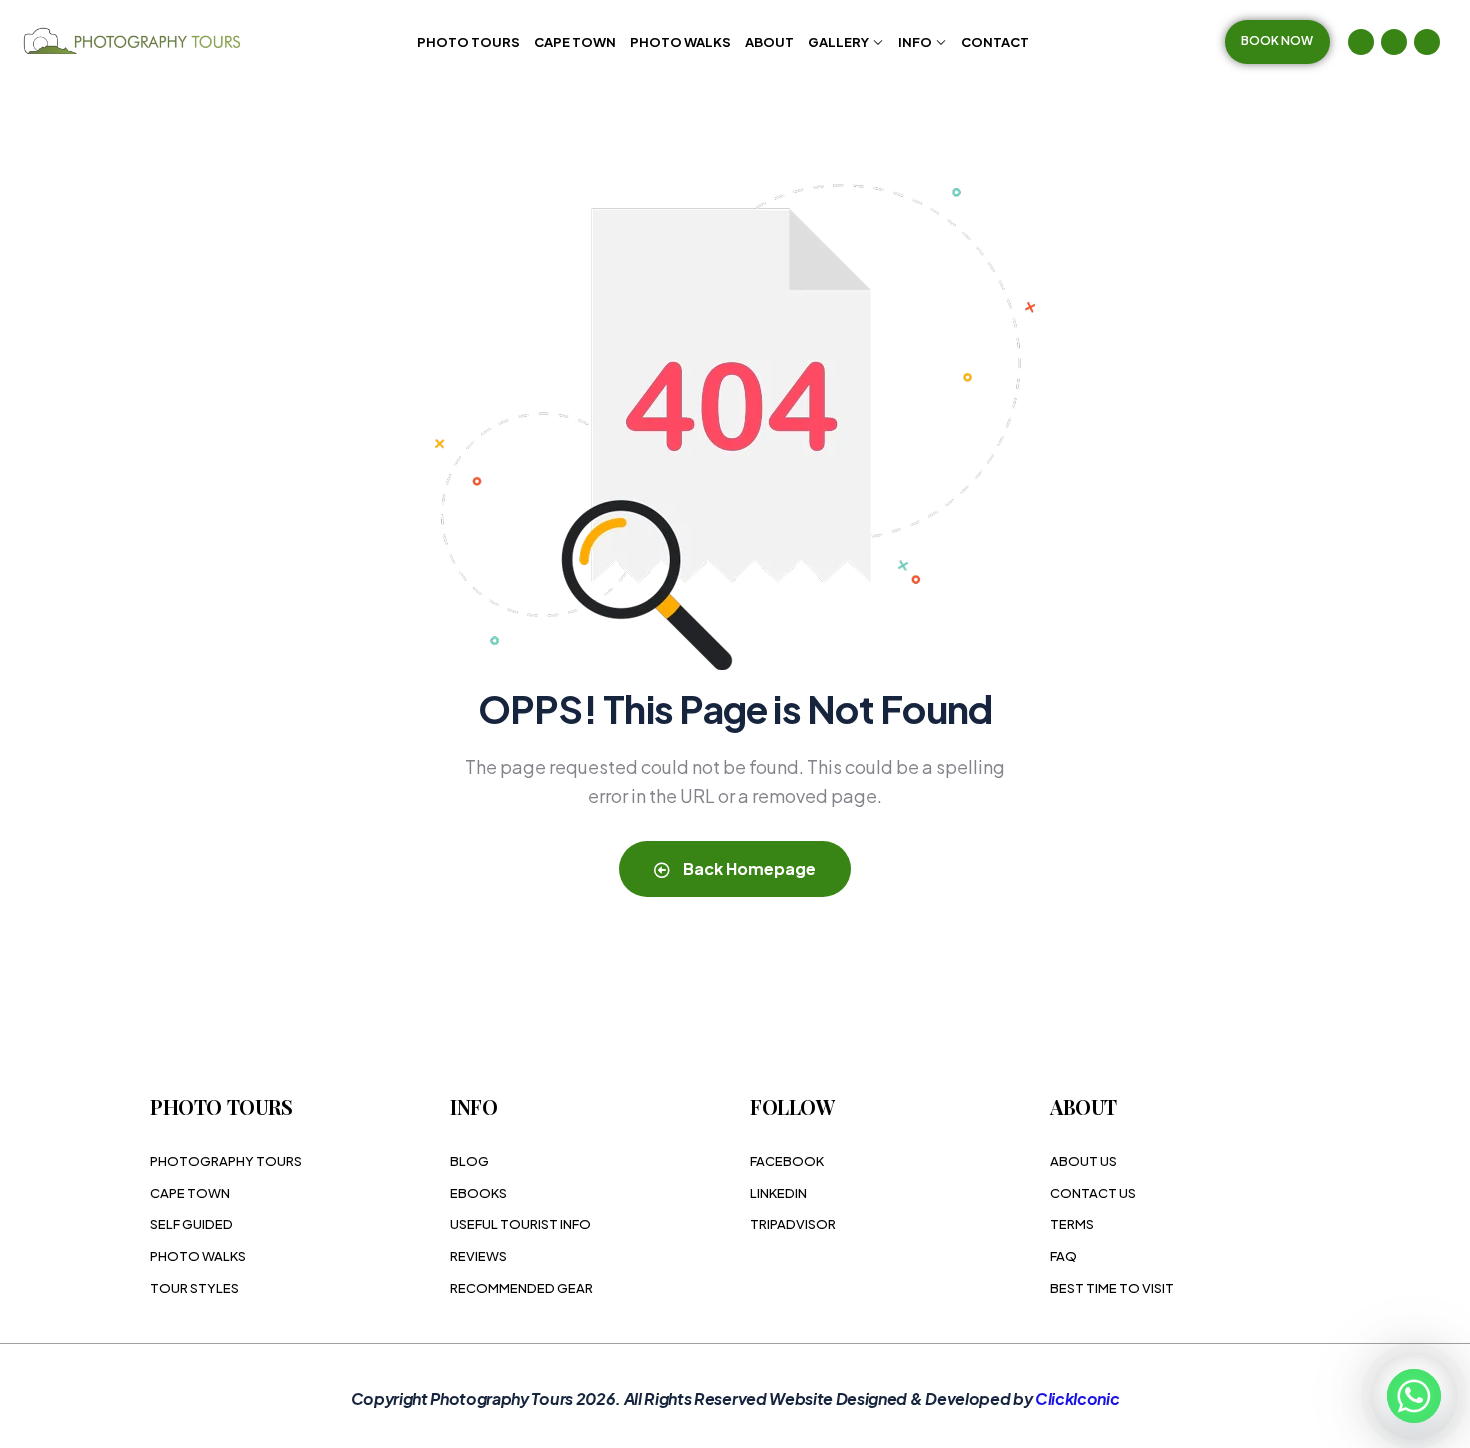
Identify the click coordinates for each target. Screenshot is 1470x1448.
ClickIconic (1077, 1398)
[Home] (135, 41)
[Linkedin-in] (1427, 42)
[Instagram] (1394, 42)
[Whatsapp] (1414, 1396)
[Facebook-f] (1361, 42)
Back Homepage (748, 868)
